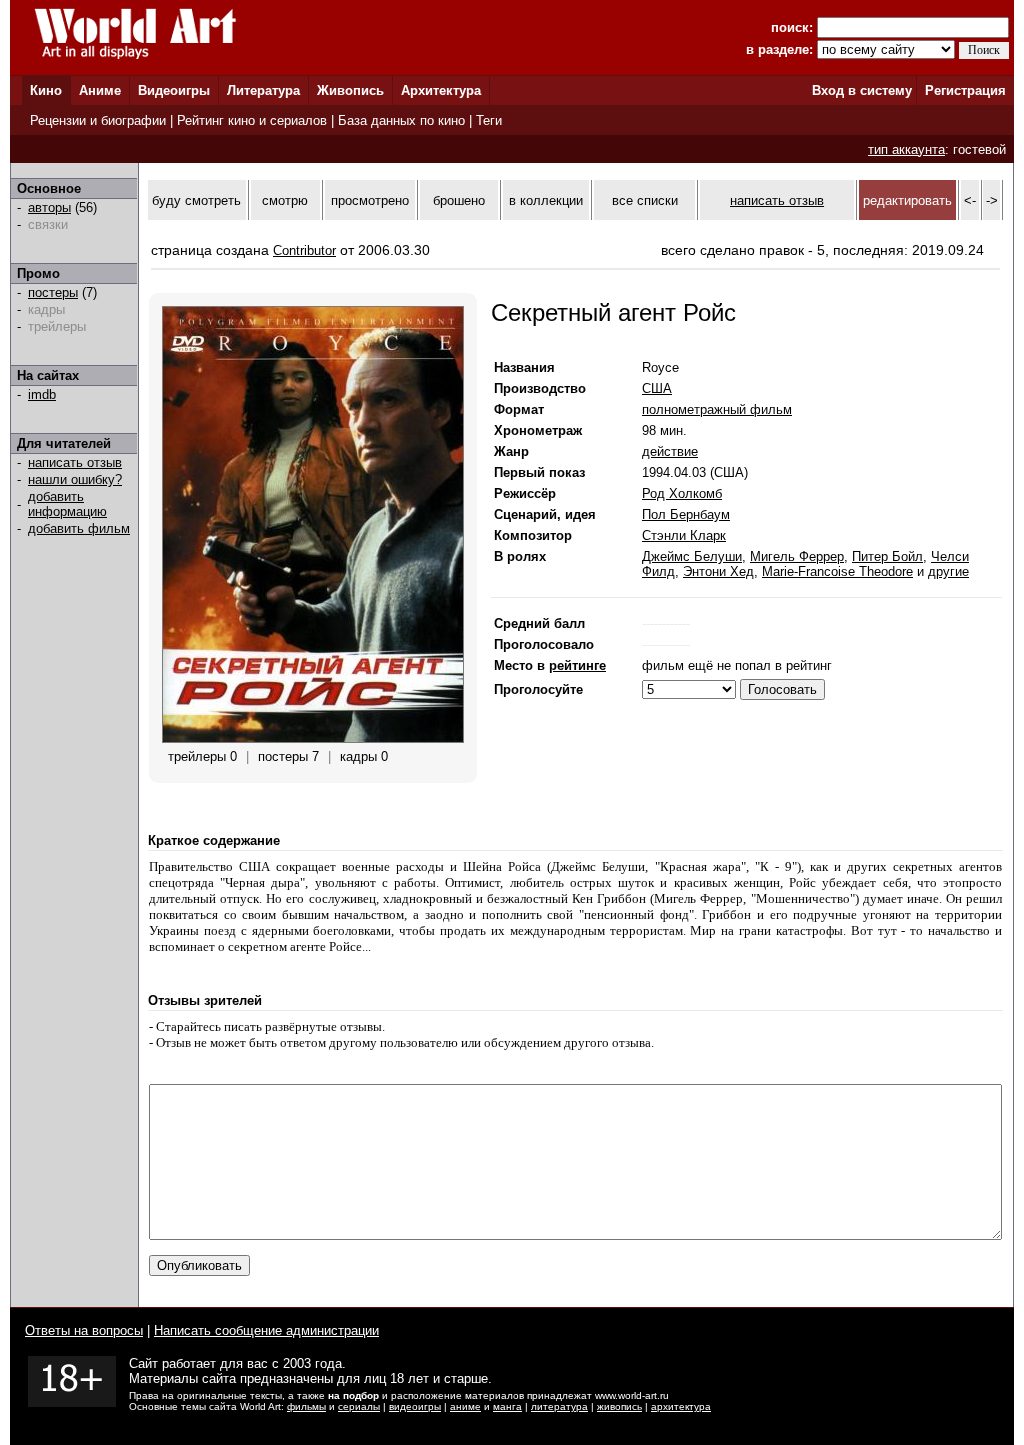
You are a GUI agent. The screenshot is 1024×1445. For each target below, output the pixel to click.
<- (970, 200)
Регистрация (965, 90)
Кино (46, 90)
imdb (42, 394)
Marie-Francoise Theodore (837, 571)
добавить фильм (79, 528)
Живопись (350, 90)
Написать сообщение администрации (266, 1330)
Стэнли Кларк (684, 535)
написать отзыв (75, 462)
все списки (645, 200)
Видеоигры (174, 90)
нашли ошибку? (75, 479)
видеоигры (415, 1406)
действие (670, 451)
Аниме (100, 90)
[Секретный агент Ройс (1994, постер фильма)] (313, 738)
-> (992, 200)
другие (948, 571)
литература (559, 1406)
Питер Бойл (887, 556)
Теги (489, 120)
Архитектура (441, 90)
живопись (619, 1406)
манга (507, 1406)
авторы (49, 207)
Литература (263, 90)
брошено (459, 200)
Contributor (304, 250)
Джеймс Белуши (692, 556)
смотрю (285, 200)
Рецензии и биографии (98, 120)
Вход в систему (862, 90)
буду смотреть (196, 200)
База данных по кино (401, 120)
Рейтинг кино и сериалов (252, 120)
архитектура (681, 1406)
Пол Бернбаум (686, 514)
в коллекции (546, 200)
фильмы (306, 1406)
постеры (53, 292)
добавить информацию (67, 504)
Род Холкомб (682, 493)
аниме (465, 1406)
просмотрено (370, 200)
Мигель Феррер (797, 556)
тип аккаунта (906, 149)
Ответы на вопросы (84, 1330)
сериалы (359, 1406)
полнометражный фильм (717, 409)
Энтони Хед (718, 571)
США (657, 388)
